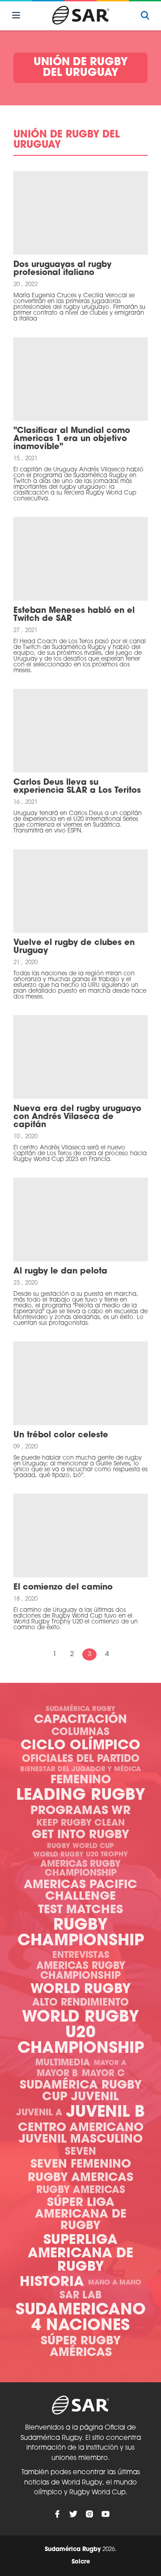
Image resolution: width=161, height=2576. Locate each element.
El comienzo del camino (63, 1588)
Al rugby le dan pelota (60, 1272)
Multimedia (63, 2063)
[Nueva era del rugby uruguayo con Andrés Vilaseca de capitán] (80, 1057)
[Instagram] (89, 2514)
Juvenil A (39, 2113)
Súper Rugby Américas (81, 2347)
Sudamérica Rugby (80, 1709)
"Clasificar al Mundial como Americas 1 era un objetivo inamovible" (72, 439)
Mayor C (103, 2074)
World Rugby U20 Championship (81, 2033)
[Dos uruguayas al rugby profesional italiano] (80, 213)
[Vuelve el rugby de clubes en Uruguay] (80, 891)
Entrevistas (81, 1956)
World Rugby (80, 1990)
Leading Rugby (81, 1796)
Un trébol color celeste (61, 1436)
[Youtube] (106, 2514)
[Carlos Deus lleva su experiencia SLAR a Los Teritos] (80, 731)
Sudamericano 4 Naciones (81, 2318)
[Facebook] (57, 2514)
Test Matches (80, 1910)
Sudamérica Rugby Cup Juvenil (81, 2091)
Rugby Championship (81, 1934)
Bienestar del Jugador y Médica (80, 1770)
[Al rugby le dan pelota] (80, 1219)
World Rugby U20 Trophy (80, 1855)
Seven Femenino (81, 2165)
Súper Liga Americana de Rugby (81, 2215)
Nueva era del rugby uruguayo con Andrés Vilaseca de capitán (77, 1117)
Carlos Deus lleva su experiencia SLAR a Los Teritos (77, 787)
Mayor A (110, 2063)
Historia (52, 2283)
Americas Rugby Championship (80, 1869)
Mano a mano (115, 2283)
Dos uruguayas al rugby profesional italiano (62, 269)
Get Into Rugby (80, 1835)
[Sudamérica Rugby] (80, 15)
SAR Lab (80, 2296)
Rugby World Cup (80, 1846)
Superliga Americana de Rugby (80, 2254)
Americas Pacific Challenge (80, 1891)
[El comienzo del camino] (80, 1536)
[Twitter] (73, 2514)
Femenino (81, 1780)
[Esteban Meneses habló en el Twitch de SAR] (80, 559)
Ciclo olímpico (80, 1746)
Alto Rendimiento (80, 2003)
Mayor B (57, 2074)
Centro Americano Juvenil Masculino (81, 2134)
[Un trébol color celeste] (80, 1383)
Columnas (80, 1733)
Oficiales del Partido (81, 1759)
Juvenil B (106, 2113)
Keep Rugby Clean (80, 1823)
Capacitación (80, 1720)
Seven (80, 2152)
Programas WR (80, 1811)
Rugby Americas (80, 2178)
